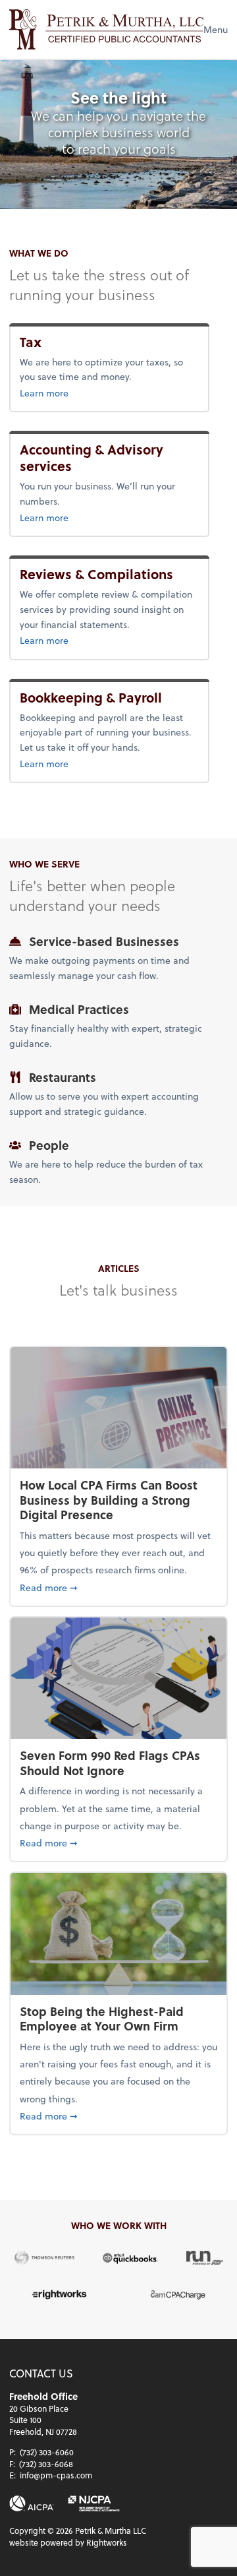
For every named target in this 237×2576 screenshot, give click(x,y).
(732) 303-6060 (47, 2452)
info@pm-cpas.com (56, 2475)
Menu (216, 29)
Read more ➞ (118, 1587)
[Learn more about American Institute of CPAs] (32, 2503)
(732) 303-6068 (46, 2464)
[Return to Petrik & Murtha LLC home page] (106, 29)
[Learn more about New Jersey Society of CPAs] (93, 2503)
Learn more (66, 393)
